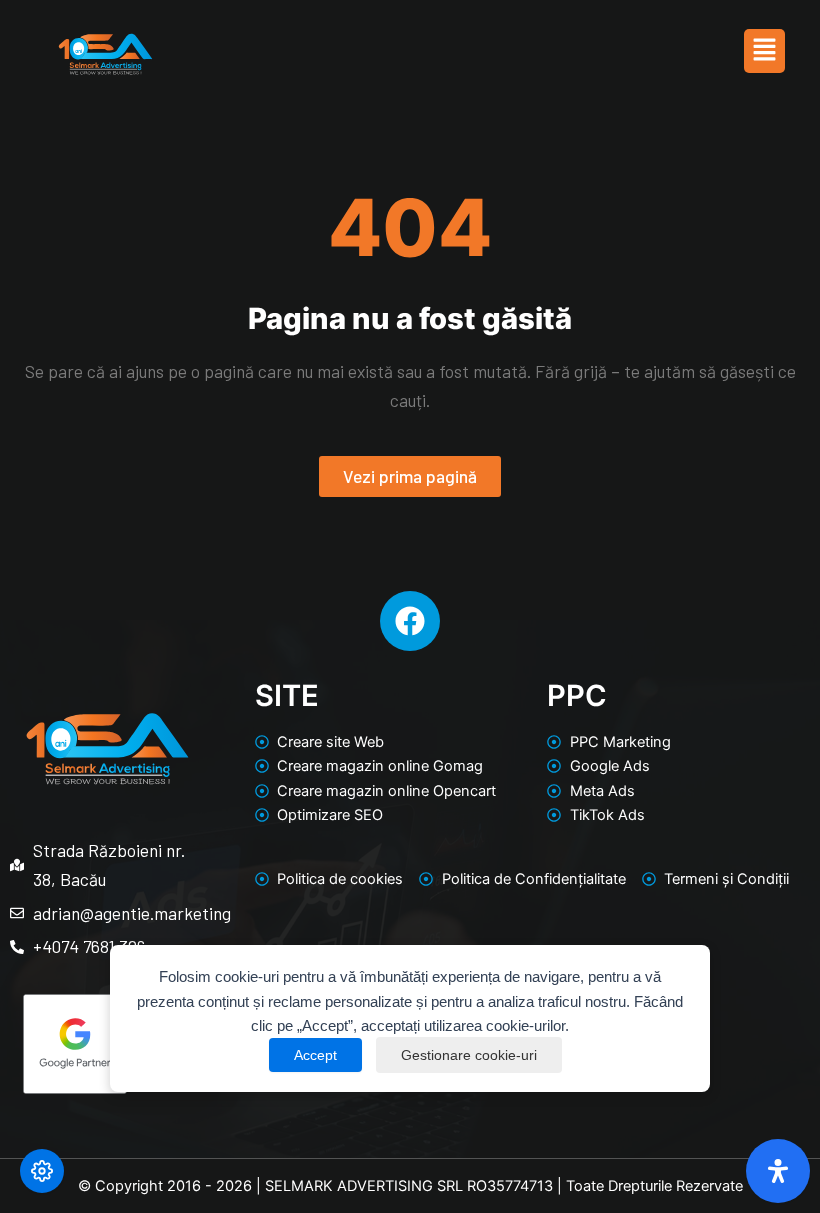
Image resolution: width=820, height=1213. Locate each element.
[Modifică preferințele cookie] (42, 1171)
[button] (764, 50)
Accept (315, 1055)
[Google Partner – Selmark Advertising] (107, 1043)
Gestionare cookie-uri (469, 1055)
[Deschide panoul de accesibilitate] (778, 1171)
